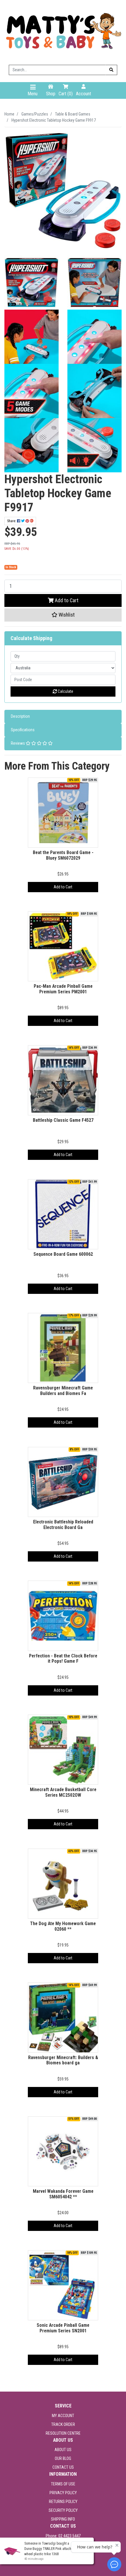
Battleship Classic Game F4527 (63, 1120)
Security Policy (63, 2510)
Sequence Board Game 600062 (63, 1254)
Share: (12, 521)
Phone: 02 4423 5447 (63, 2536)
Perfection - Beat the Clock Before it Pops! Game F (63, 1659)
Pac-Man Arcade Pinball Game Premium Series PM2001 (63, 989)
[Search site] (111, 70)
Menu (33, 94)
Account (84, 94)
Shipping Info (63, 2519)
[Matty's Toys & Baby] (63, 32)
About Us (63, 2450)
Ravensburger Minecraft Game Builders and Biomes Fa (63, 1391)
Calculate (65, 691)
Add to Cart (66, 600)
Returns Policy (63, 2502)
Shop (51, 94)
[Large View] (31, 282)
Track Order (63, 2424)
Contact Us (63, 2467)
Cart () (66, 94)
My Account (63, 2416)
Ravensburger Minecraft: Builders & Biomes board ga (63, 2060)
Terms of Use (63, 2484)
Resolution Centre (63, 2433)
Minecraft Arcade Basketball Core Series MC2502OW (63, 1792)
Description (20, 716)
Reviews (18, 743)
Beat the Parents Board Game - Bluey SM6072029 (63, 855)
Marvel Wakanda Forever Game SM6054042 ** (63, 2194)
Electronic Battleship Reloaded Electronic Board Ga (63, 1525)
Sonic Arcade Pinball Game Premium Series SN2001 (63, 2328)
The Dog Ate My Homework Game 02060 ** (63, 1926)
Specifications (23, 730)
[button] (63, 615)
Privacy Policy (63, 2493)
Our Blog (63, 2458)
